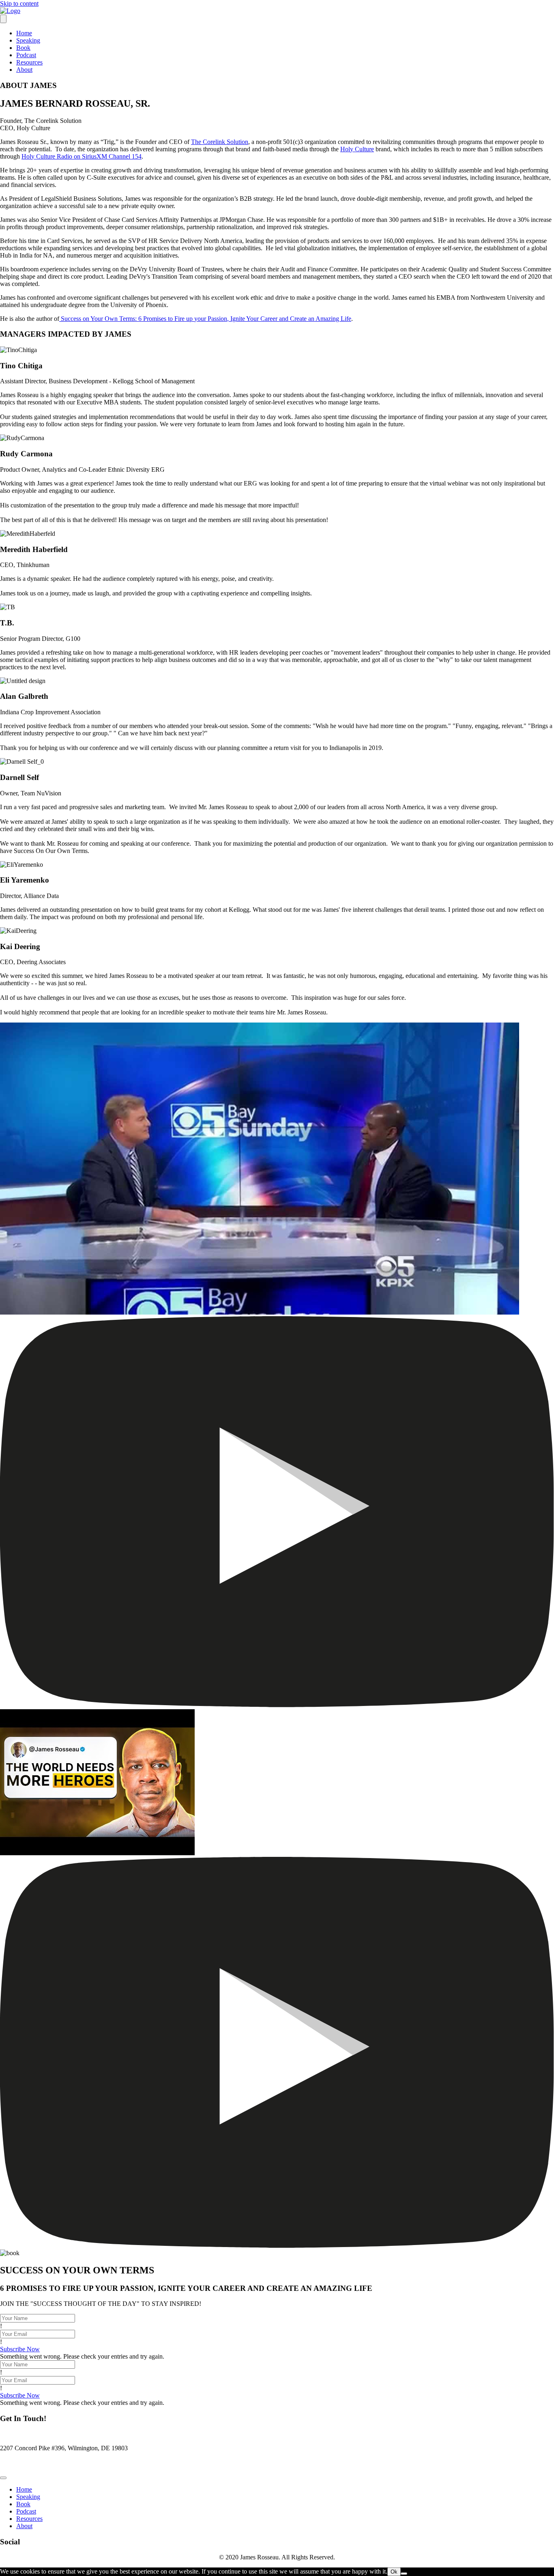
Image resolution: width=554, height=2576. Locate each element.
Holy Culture (357, 149)
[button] (20, 2349)
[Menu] (3, 19)
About (24, 70)
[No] (404, 2574)
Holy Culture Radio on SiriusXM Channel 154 (82, 156)
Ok (394, 2572)
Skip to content (19, 3)
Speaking (28, 40)
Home (24, 33)
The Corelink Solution (220, 142)
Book (23, 48)
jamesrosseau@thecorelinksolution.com (50, 2462)
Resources (29, 62)
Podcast (26, 55)
